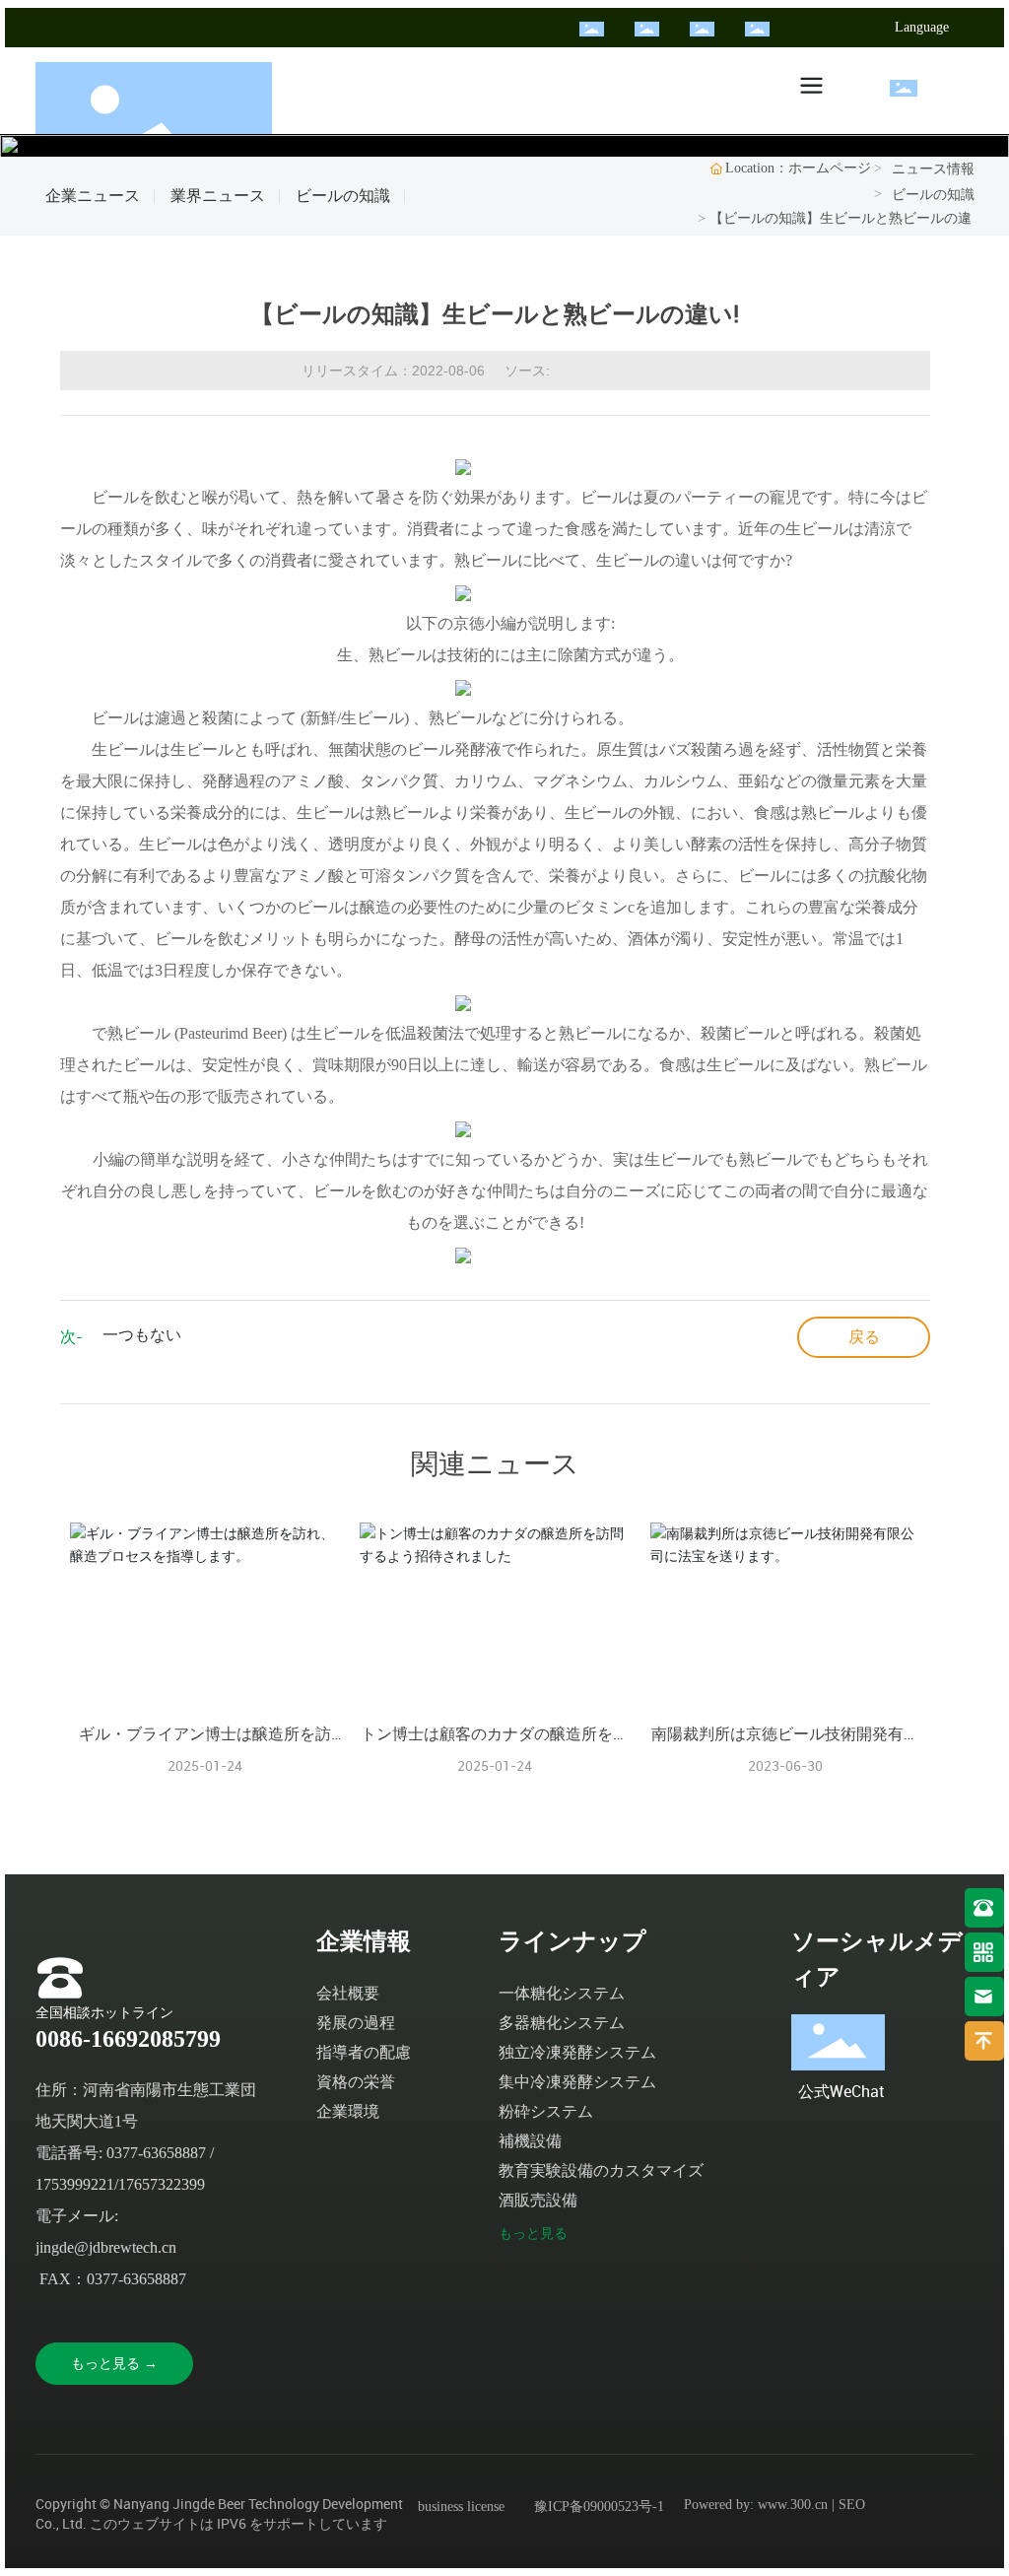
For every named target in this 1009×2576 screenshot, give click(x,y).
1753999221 (75, 2184)
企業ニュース (93, 196)
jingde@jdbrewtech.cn (106, 2247)
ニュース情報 (933, 169)
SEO (852, 2505)
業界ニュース (218, 196)
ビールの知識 (343, 196)
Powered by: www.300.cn (756, 2505)
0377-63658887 (156, 2153)
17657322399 (162, 2184)
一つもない (142, 1335)
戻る (864, 1337)
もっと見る (533, 2234)
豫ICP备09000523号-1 (599, 2507)
